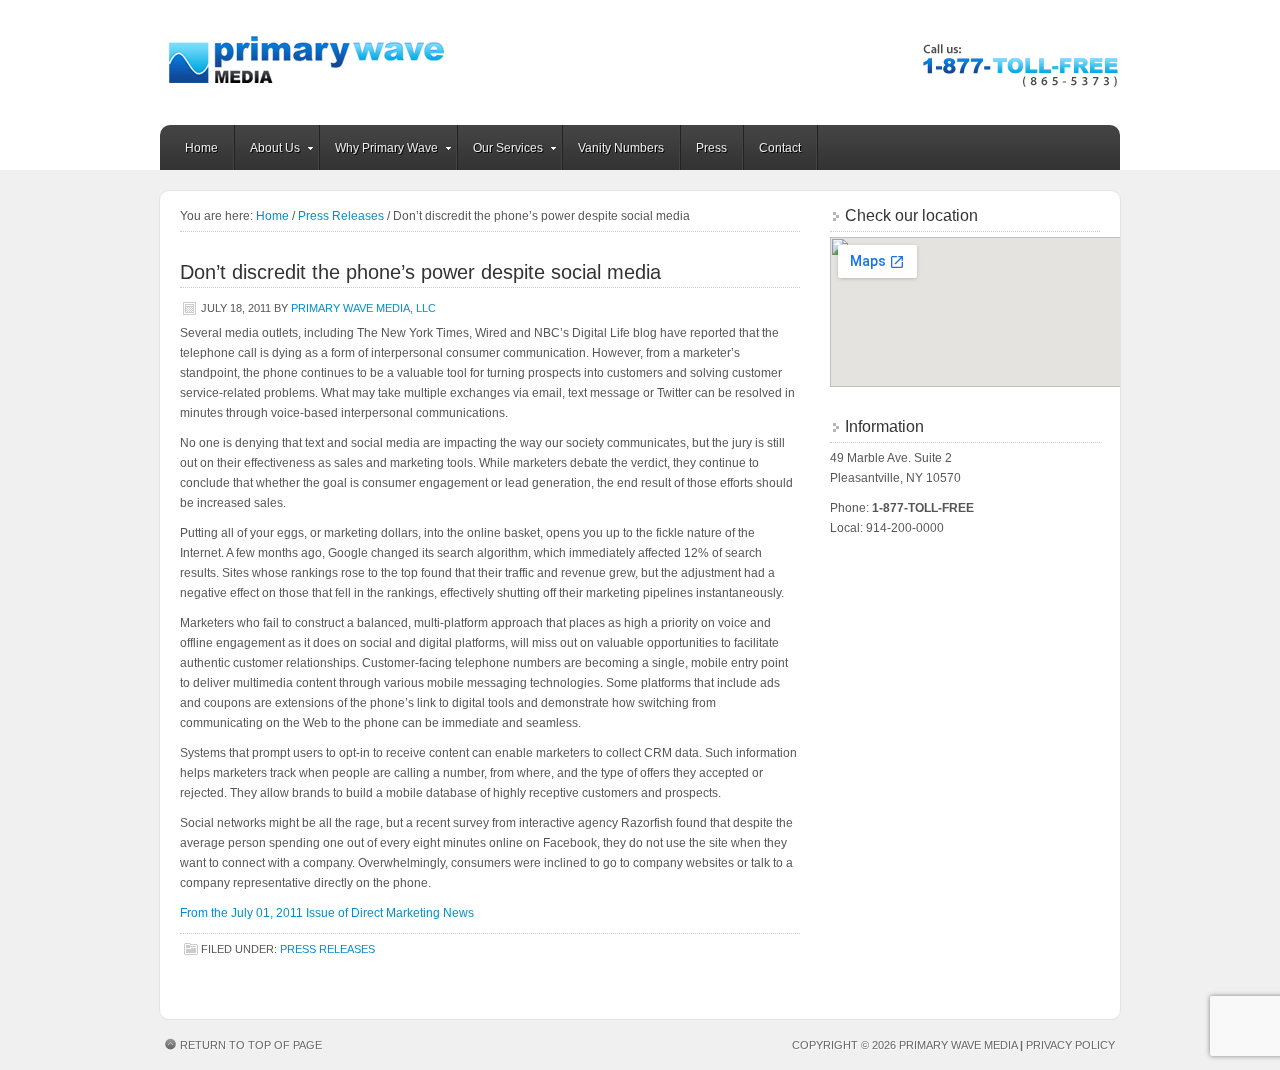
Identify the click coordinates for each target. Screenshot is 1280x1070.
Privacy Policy (1070, 1045)
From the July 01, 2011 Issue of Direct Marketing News (327, 913)
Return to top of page (251, 1045)
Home (201, 148)
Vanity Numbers (621, 148)
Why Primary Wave (379, 151)
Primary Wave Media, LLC (363, 308)
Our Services (500, 151)
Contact (780, 148)
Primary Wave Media (315, 62)
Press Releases (341, 216)
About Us (267, 151)
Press (711, 148)
